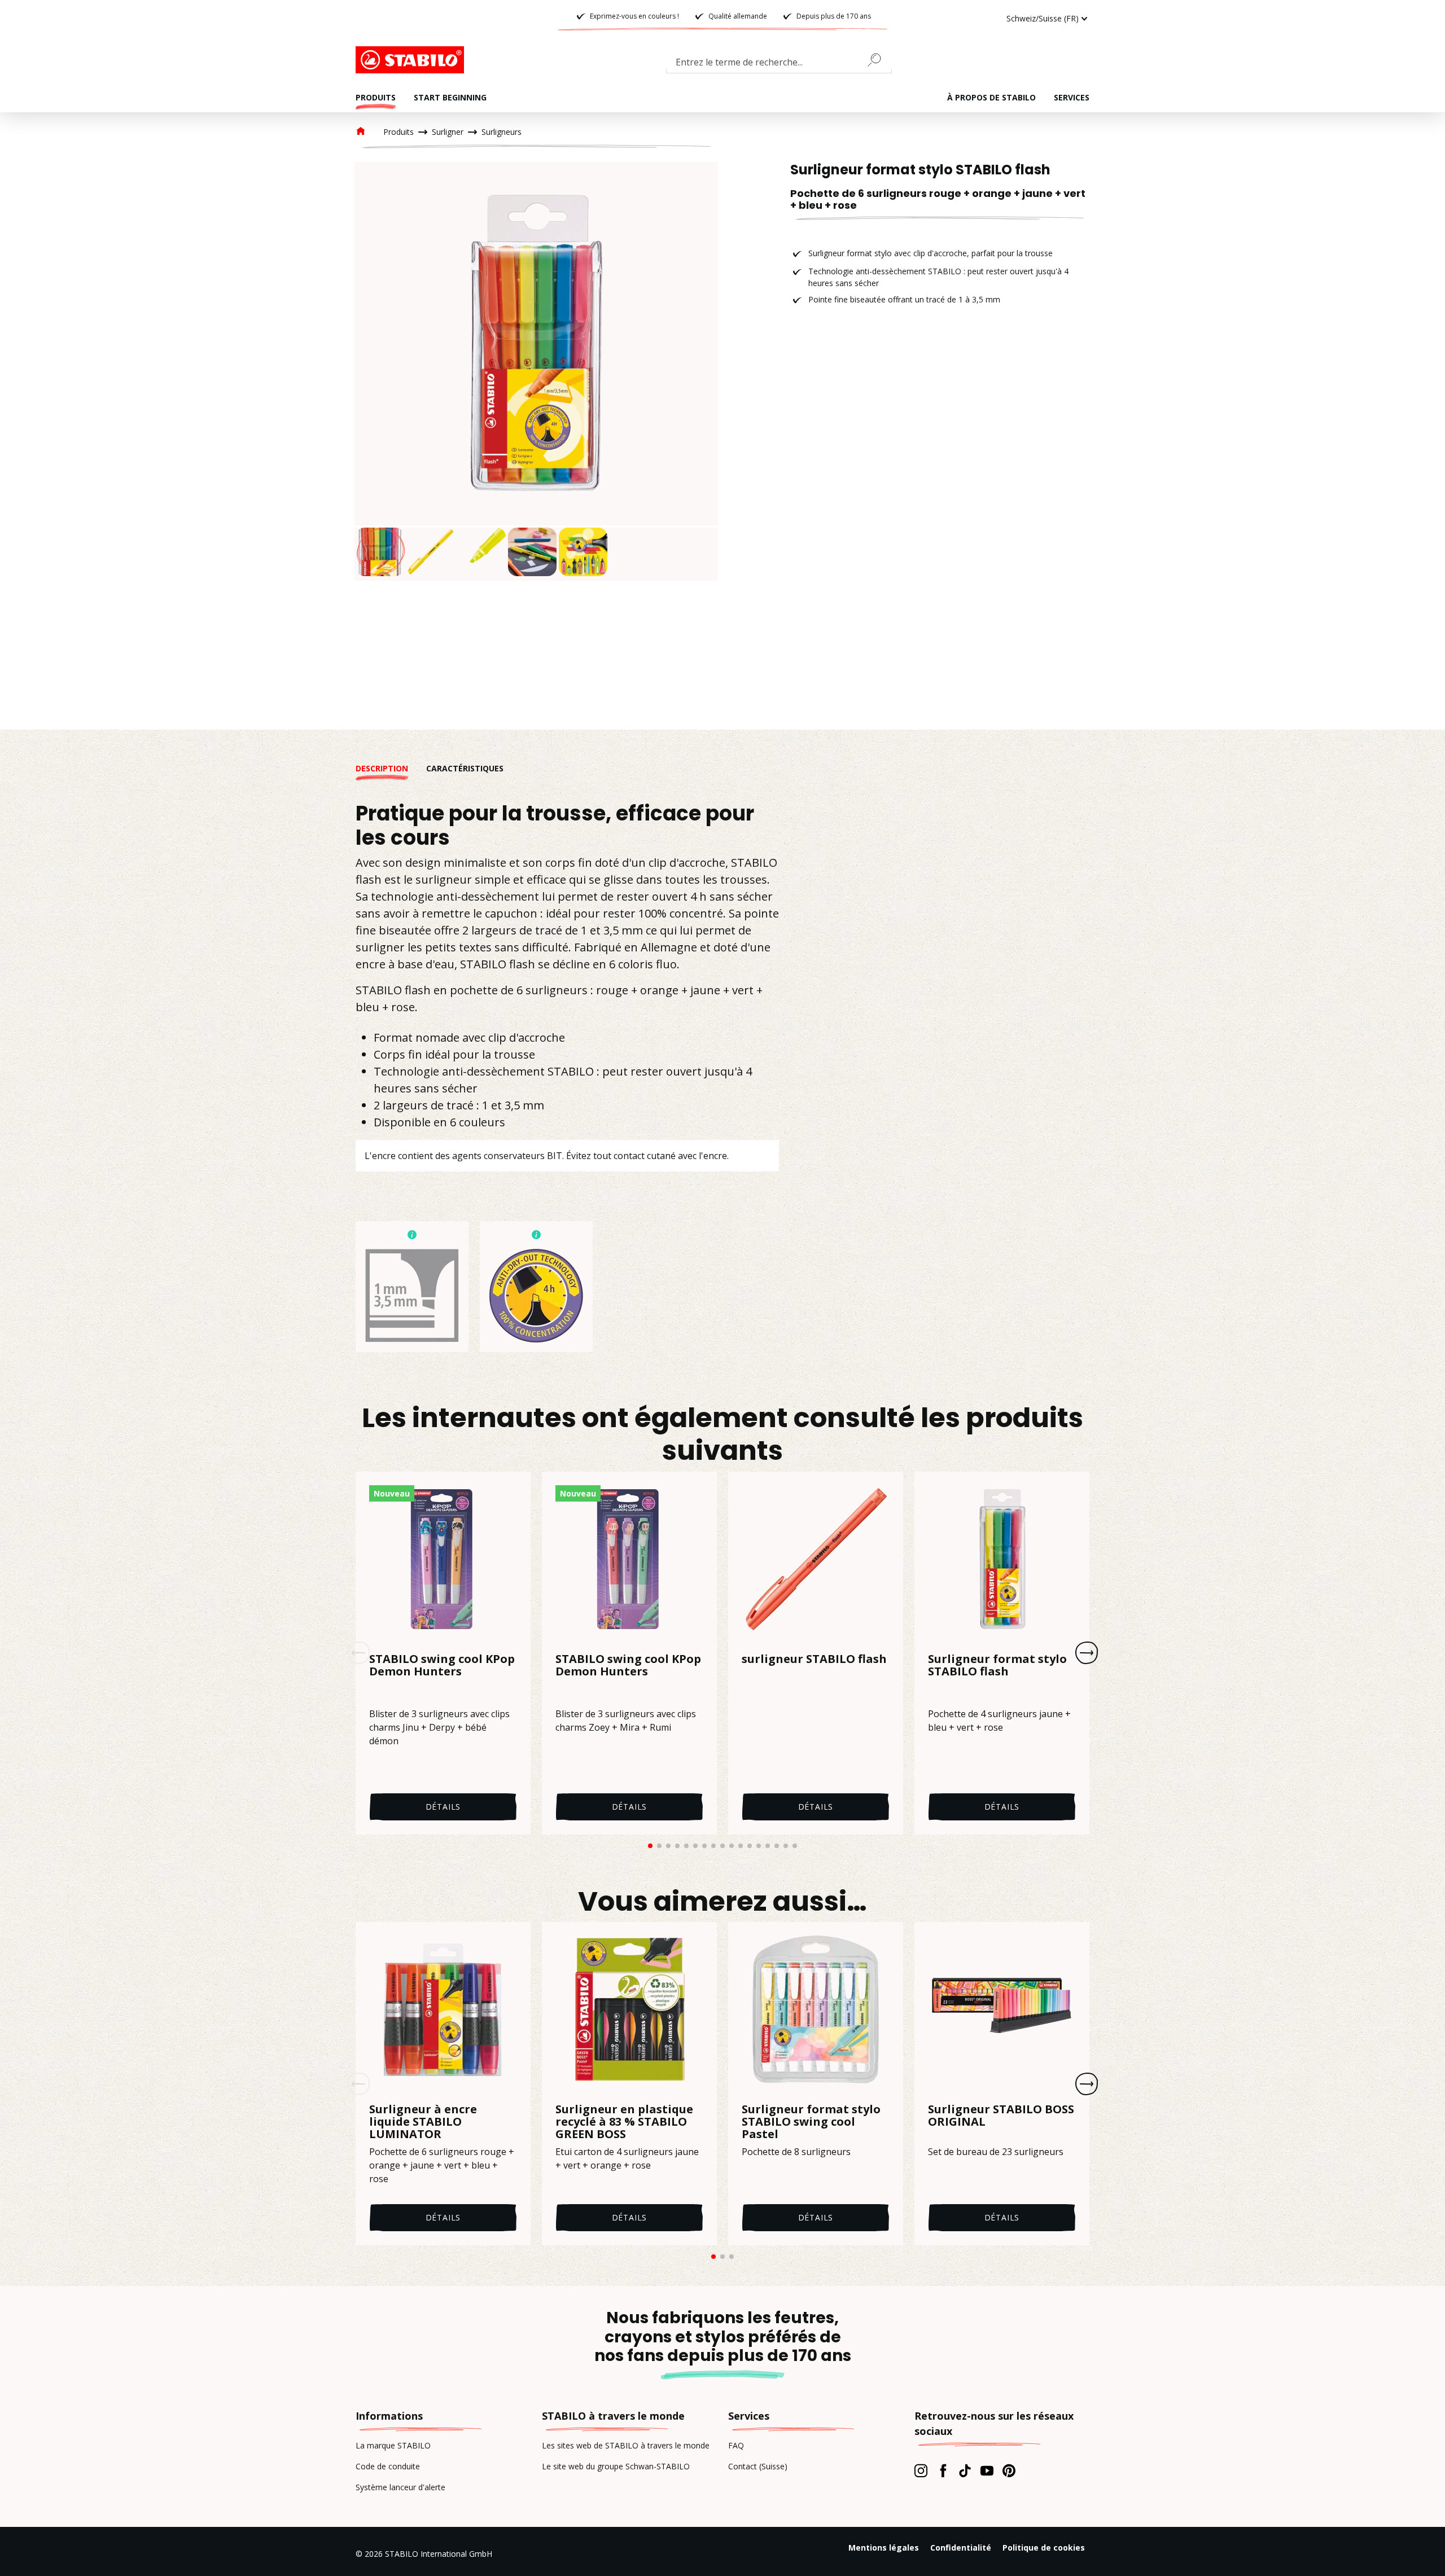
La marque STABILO (393, 2445)
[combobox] (779, 64)
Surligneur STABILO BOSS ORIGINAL (1001, 2116)
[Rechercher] (879, 60)
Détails (443, 1807)
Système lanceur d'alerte (400, 2487)
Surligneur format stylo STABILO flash (997, 1666)
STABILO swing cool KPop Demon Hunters (442, 1666)
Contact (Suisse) (758, 2466)
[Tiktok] (965, 2470)
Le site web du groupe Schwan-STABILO (616, 2466)
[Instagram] (921, 2470)
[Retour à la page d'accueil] (412, 60)
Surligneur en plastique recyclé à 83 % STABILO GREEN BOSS (624, 2122)
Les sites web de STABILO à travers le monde (626, 2445)
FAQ (736, 2445)
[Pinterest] (1009, 2470)
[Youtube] (987, 2470)
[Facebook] (943, 2470)
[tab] (391, 768)
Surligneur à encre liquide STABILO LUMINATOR (423, 2122)
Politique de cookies (1044, 2548)
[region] (536, 371)
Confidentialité (961, 2548)
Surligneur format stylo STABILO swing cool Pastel (811, 2122)
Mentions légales (884, 2548)
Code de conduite (388, 2466)
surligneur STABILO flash (814, 1660)
